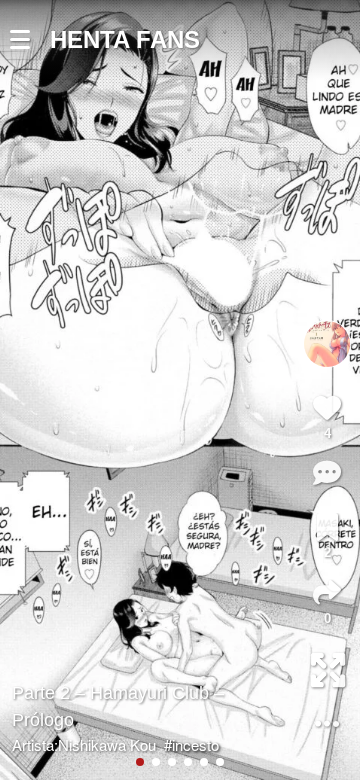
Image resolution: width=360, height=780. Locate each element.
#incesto (191, 744)
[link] (327, 527)
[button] (30, 40)
